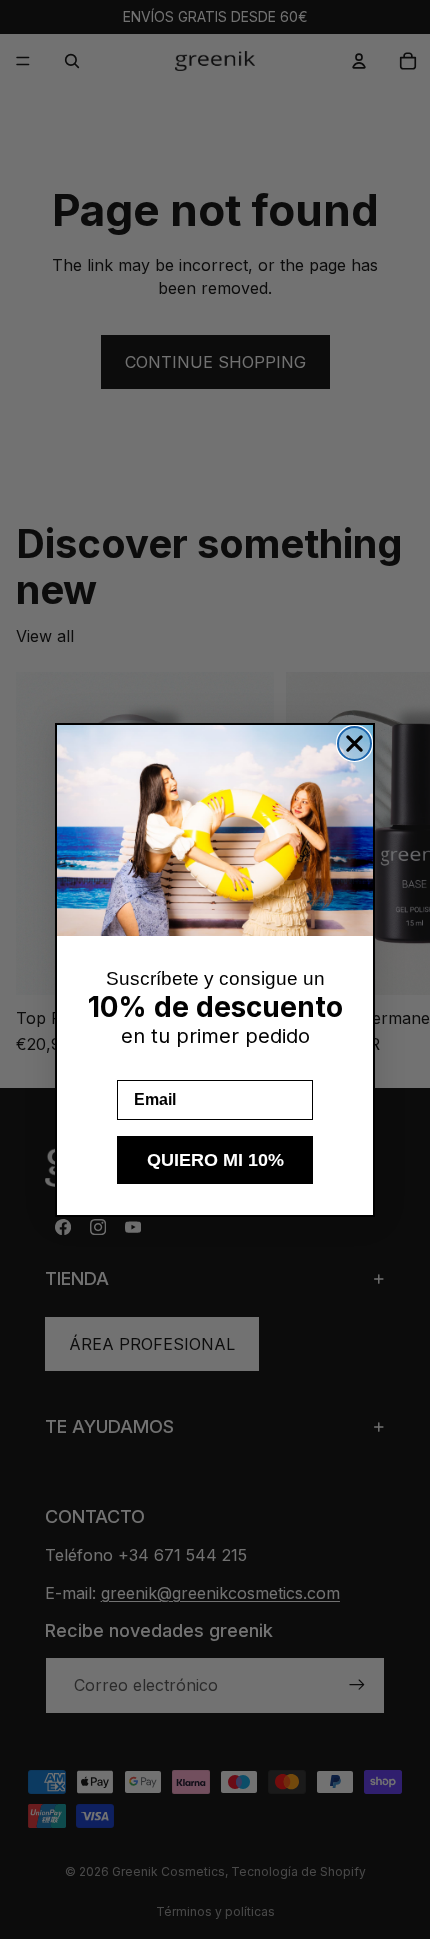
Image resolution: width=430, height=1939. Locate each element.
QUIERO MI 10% (215, 1160)
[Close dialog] (354, 743)
